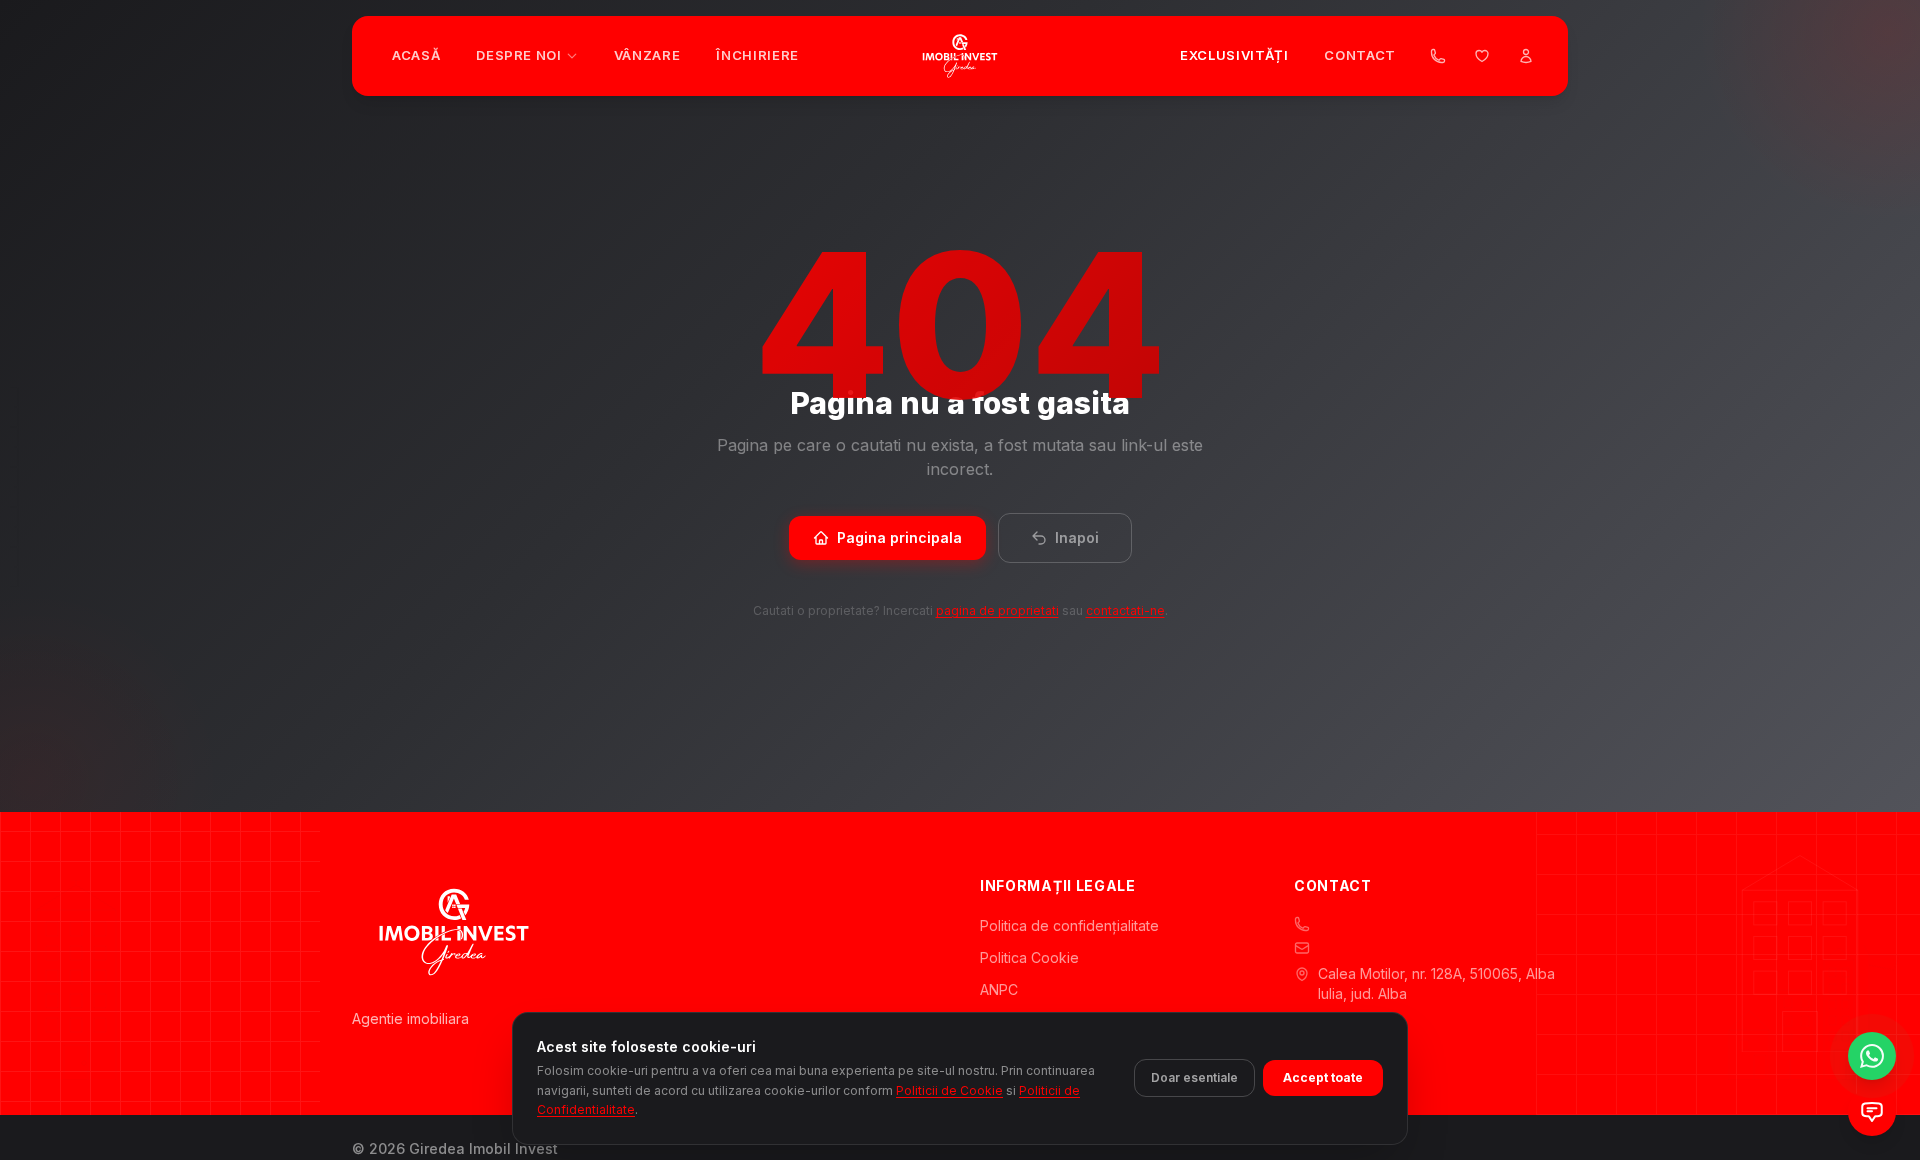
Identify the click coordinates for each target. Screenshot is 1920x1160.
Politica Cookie (1029, 957)
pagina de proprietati (997, 610)
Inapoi (1077, 537)
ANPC (999, 989)
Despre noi (519, 55)
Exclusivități (1234, 55)
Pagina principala (899, 537)
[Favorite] (1482, 56)
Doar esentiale (1194, 1077)
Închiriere (757, 55)
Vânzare (647, 55)
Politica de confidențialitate (1069, 925)
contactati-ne (1125, 610)
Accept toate (1323, 1077)
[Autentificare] (1526, 56)
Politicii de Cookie (949, 1089)
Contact (1360, 55)
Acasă (416, 55)
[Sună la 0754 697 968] (1438, 56)
